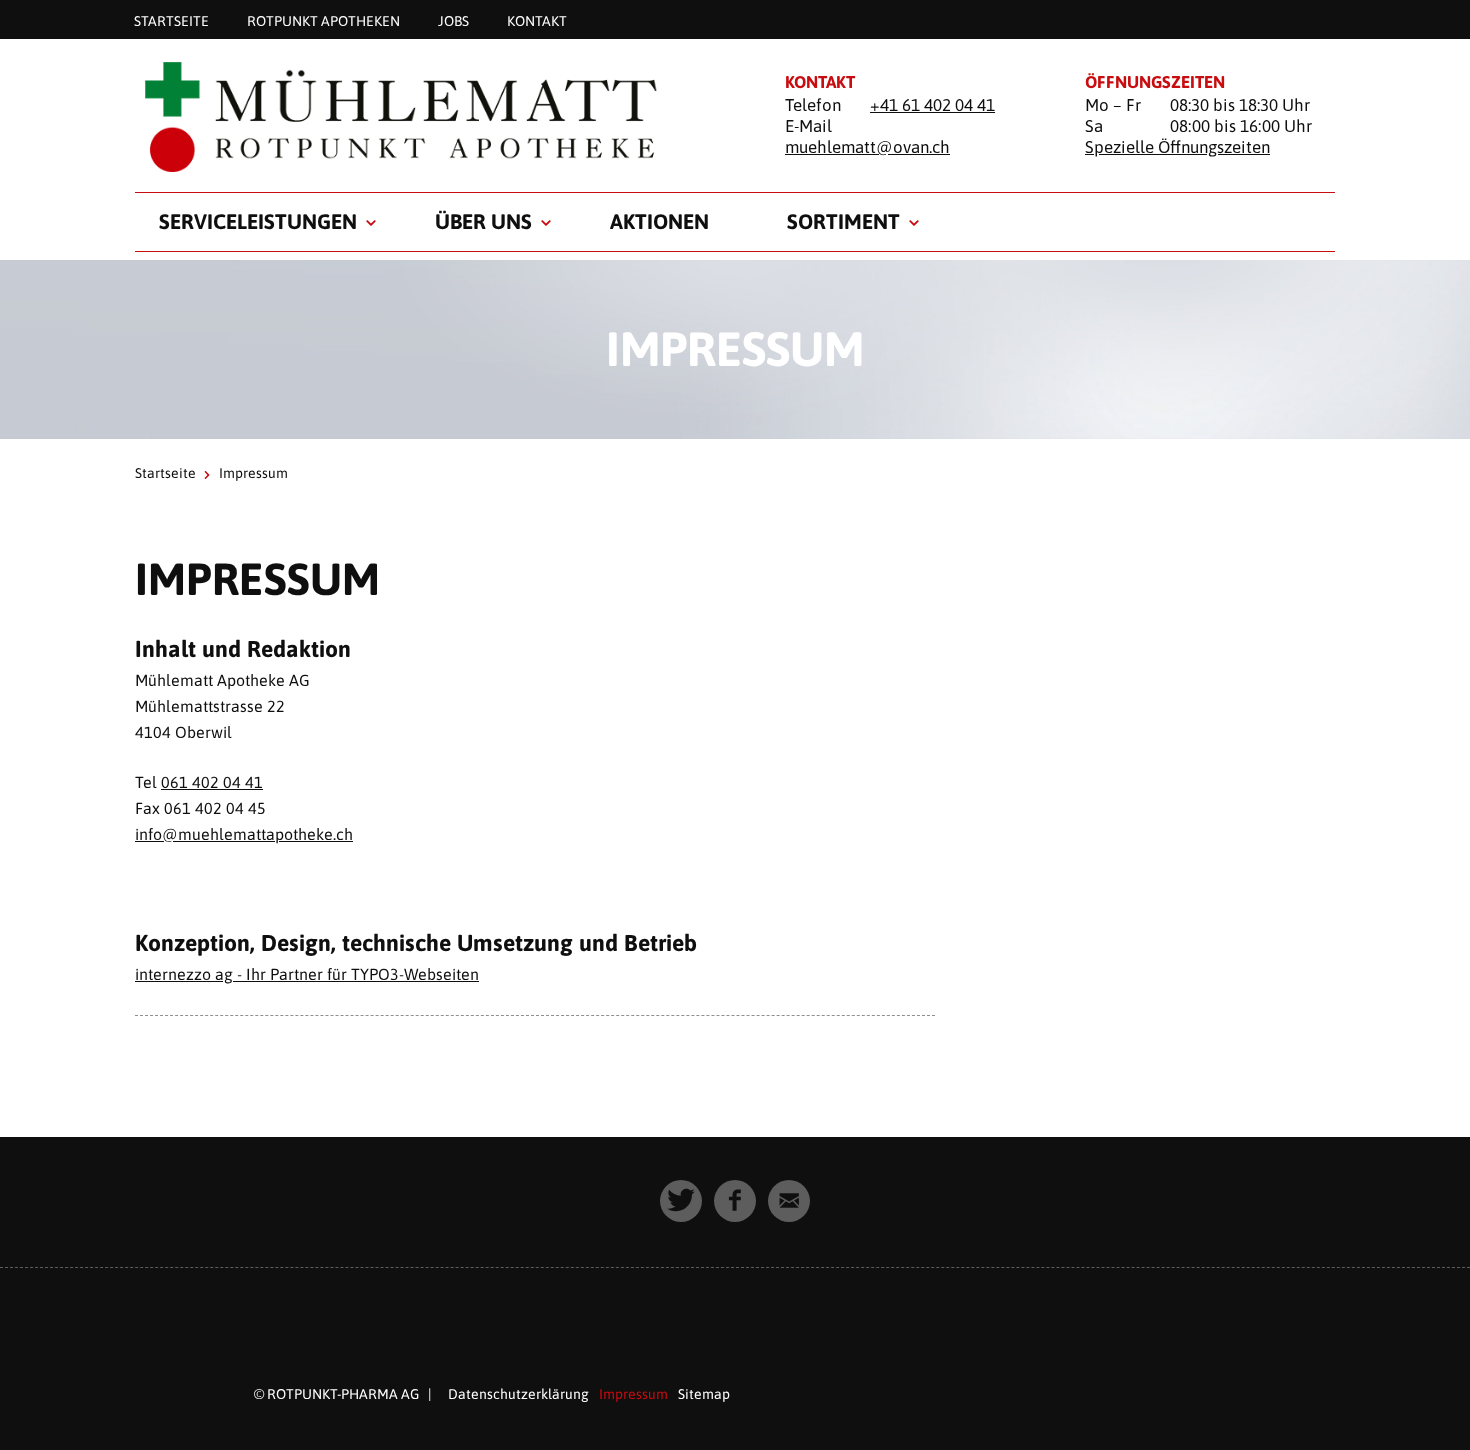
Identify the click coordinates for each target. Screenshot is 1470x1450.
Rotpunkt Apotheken (323, 20)
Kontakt (537, 20)
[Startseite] (435, 116)
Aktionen (659, 221)
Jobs (453, 20)
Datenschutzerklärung (518, 1394)
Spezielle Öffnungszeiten (1177, 147)
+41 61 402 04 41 (932, 105)
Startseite (171, 20)
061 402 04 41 (212, 782)
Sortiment (843, 221)
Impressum (633, 1394)
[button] (681, 1201)
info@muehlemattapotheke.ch (244, 834)
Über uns (483, 221)
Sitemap (704, 1394)
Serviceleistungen (258, 221)
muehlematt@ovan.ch (867, 147)
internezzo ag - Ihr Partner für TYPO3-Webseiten (307, 974)
